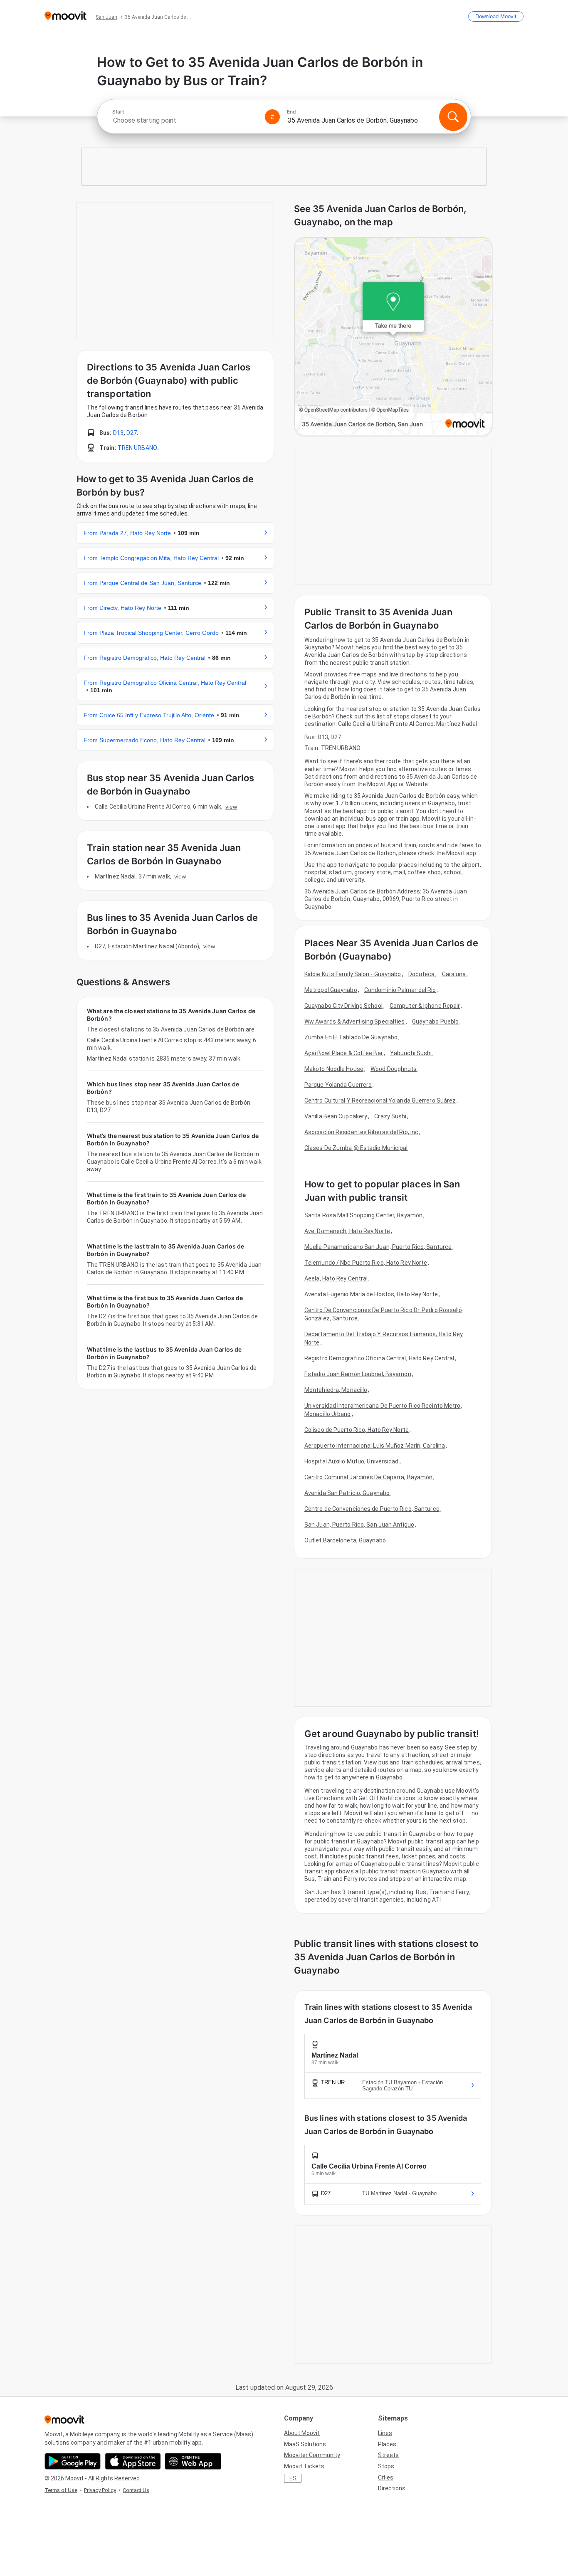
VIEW (231, 807)
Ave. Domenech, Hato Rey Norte (347, 1231)
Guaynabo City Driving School (343, 1006)
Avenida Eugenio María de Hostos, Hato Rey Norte (371, 1294)
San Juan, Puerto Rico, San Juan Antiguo (359, 1525)
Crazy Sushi (390, 1116)
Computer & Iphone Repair (425, 1006)
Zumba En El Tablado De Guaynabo (351, 1037)
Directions (392, 2488)
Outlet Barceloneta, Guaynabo (345, 1540)
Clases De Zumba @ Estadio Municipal (356, 1148)
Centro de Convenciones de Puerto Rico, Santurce (372, 1509)
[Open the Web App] (193, 2461)
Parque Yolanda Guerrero (338, 1085)
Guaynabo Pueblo (436, 1022)
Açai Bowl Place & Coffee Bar (344, 1053)
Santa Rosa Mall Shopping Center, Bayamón (363, 1215)
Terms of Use (61, 2490)
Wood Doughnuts (394, 1069)
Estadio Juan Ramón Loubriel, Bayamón (358, 1374)
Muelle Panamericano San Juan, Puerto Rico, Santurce (378, 1247)
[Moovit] (65, 16)
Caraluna (454, 974)
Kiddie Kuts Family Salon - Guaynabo (353, 974)
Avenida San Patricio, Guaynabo (347, 1493)
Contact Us (136, 2490)
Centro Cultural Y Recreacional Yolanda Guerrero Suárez (380, 1100)
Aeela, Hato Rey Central (336, 1278)
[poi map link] (393, 337)
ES (293, 2478)
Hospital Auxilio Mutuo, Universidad (352, 1461)
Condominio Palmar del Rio (400, 990)
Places (387, 2444)
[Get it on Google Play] (73, 2461)
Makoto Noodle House (334, 1069)
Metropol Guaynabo (331, 990)
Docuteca (422, 974)
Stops (386, 2466)
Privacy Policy (100, 2490)
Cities (386, 2477)
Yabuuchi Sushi (411, 1053)
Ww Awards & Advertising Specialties (355, 1022)
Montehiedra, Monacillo (336, 1390)
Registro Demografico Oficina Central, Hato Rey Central (379, 1358)
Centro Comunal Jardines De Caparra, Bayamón (368, 1477)
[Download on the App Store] (133, 2461)
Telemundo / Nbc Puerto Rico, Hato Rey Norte (366, 1263)
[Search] (453, 117)
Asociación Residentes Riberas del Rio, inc (361, 1132)
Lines (385, 2433)
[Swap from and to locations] (272, 117)
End (291, 112)
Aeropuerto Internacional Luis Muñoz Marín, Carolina (375, 1446)
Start (118, 112)
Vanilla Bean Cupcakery (336, 1116)
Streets (388, 2455)
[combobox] (185, 120)
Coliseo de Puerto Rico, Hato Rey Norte (357, 1430)
